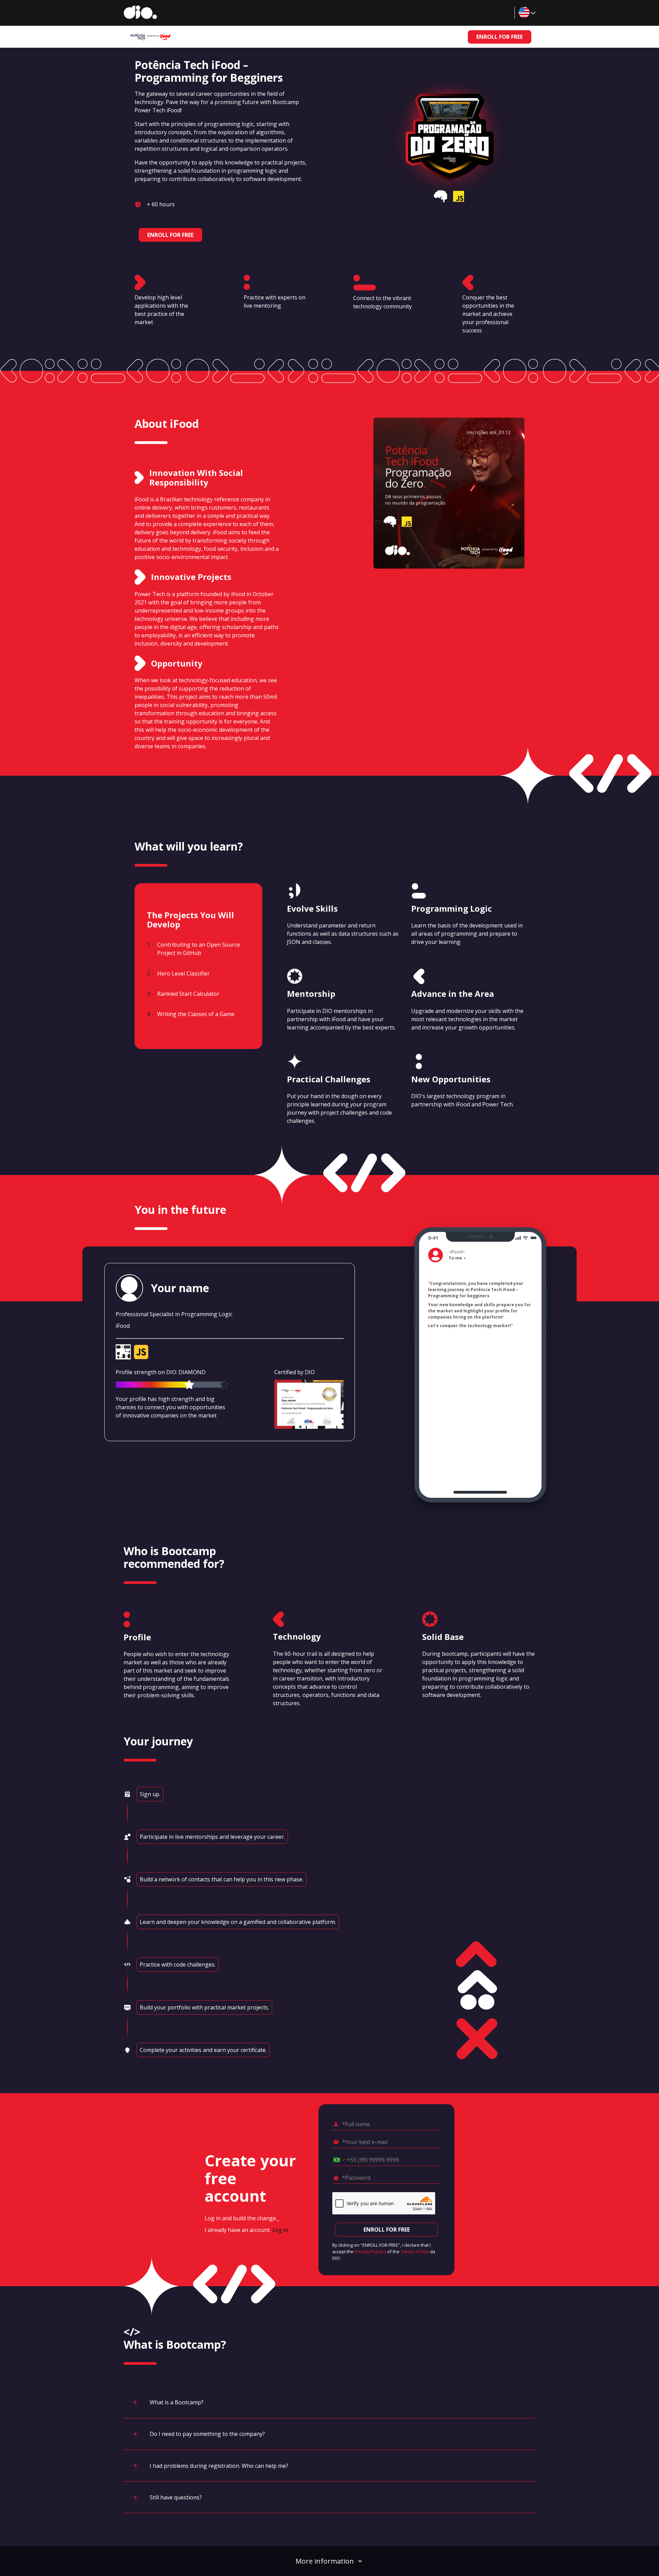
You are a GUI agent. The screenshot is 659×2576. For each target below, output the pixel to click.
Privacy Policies (370, 2252)
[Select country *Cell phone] (337, 2160)
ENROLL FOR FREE (500, 37)
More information (325, 2561)
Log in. (281, 2230)
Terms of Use (415, 2252)
